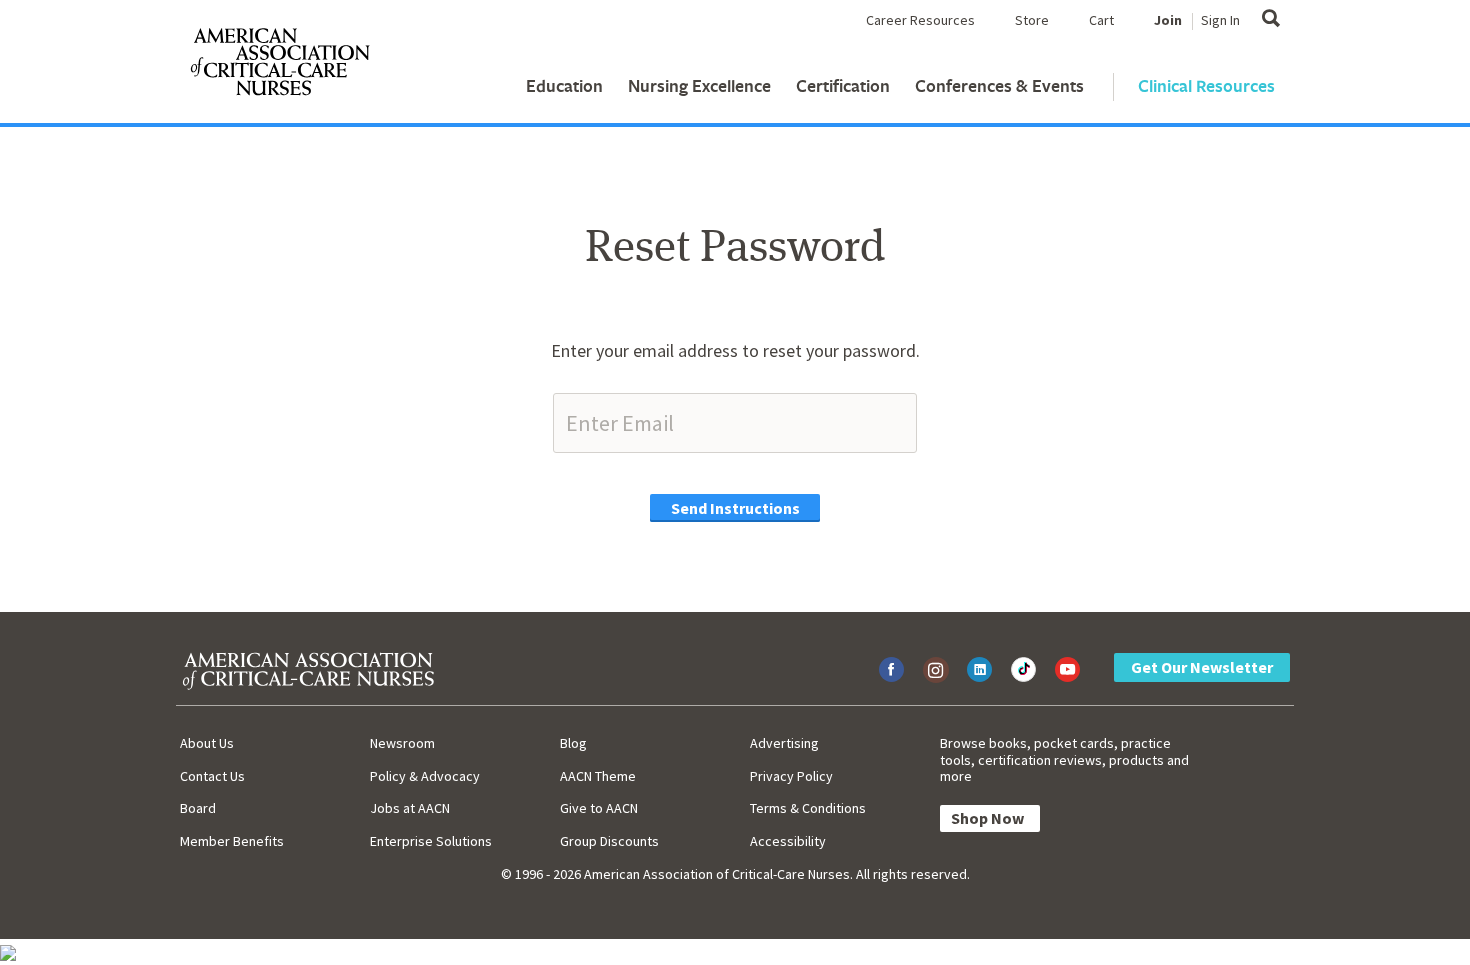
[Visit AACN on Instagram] (935, 669)
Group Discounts (609, 841)
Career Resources (920, 20)
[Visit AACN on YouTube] (1067, 669)
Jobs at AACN (410, 808)
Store (1032, 20)
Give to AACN (599, 808)
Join (1168, 20)
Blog (573, 743)
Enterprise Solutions (431, 841)
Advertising (784, 743)
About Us (207, 743)
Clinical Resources (1206, 85)
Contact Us (212, 776)
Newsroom (402, 743)
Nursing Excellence (699, 85)
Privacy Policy (791, 776)
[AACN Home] (279, 66)
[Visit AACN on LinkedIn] (979, 669)
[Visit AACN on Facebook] (891, 669)
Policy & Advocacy (425, 776)
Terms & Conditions (808, 808)
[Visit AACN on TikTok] (1023, 669)
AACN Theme (598, 776)
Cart (1101, 20)
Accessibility (788, 841)
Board (198, 808)
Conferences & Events (999, 85)
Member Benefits (232, 841)
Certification (843, 85)
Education (564, 85)
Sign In (1220, 20)
